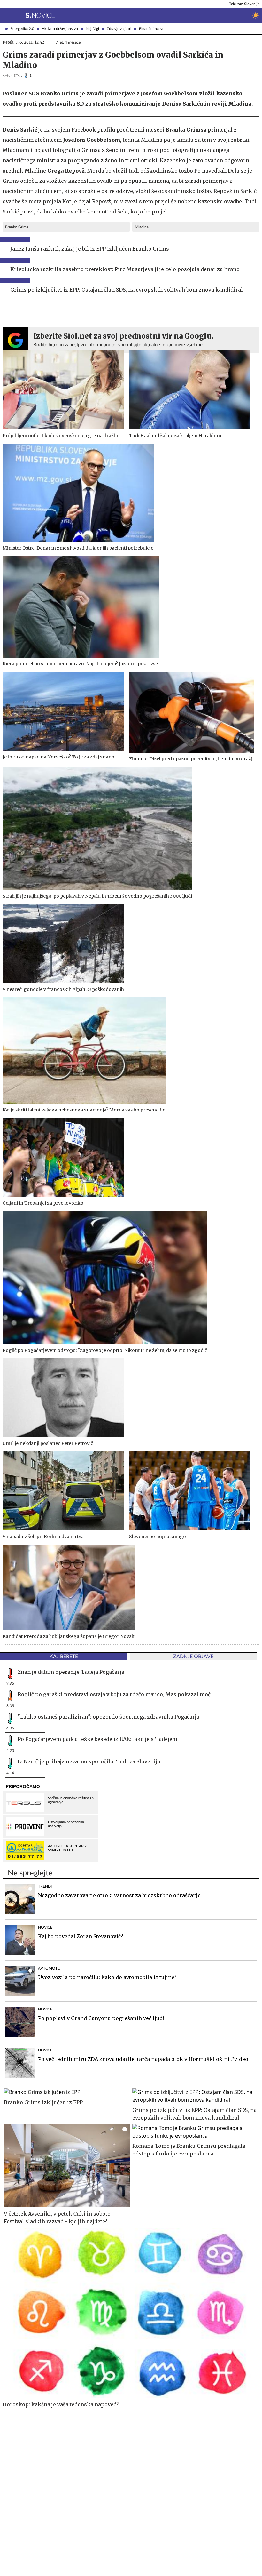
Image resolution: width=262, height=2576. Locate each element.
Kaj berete (64, 1657)
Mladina (142, 227)
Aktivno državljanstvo (60, 29)
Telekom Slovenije (244, 4)
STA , (18, 76)
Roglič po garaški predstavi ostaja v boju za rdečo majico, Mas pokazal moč (114, 1694)
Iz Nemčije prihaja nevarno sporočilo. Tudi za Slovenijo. (90, 1761)
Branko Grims (17, 227)
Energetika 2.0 (22, 29)
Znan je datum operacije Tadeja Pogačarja (71, 1672)
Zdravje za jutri (119, 29)
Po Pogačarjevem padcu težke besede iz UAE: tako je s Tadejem (97, 1739)
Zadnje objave (193, 1657)
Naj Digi (92, 29)
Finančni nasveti (153, 29)
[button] (5, 15)
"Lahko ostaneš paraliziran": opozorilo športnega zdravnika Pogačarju (109, 1717)
